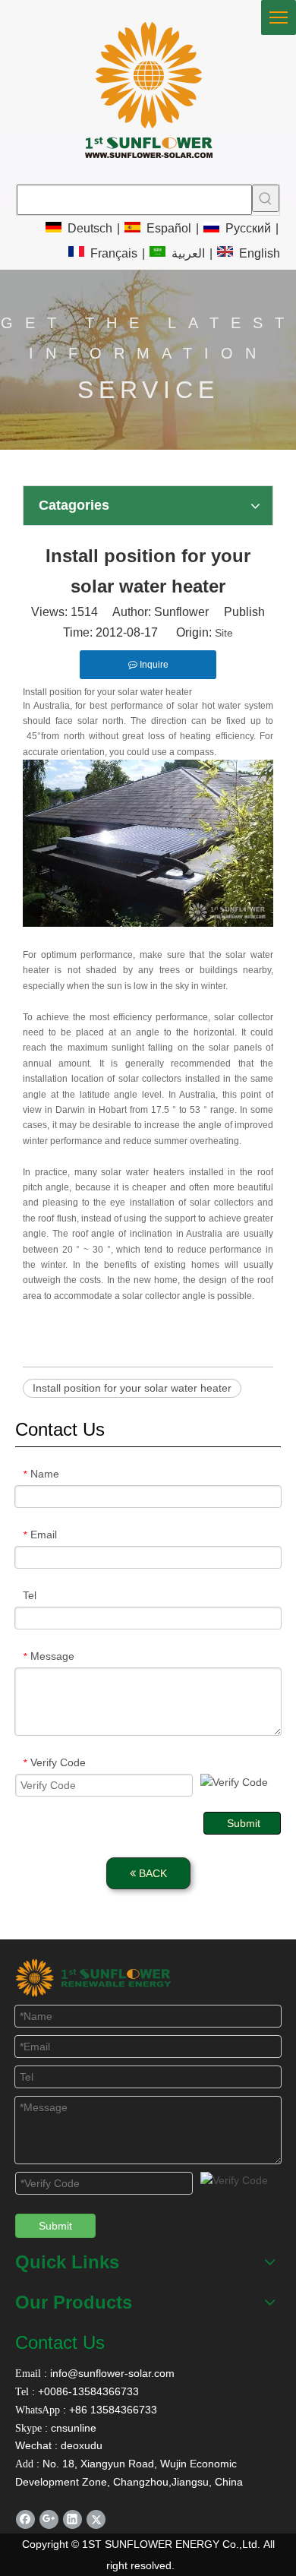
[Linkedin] (72, 2519)
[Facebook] (25, 2519)
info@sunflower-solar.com (111, 2373)
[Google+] (49, 2519)
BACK (151, 1873)
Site (224, 633)
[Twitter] (96, 2519)
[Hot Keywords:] (266, 198)
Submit (244, 1823)
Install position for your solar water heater (132, 1388)
